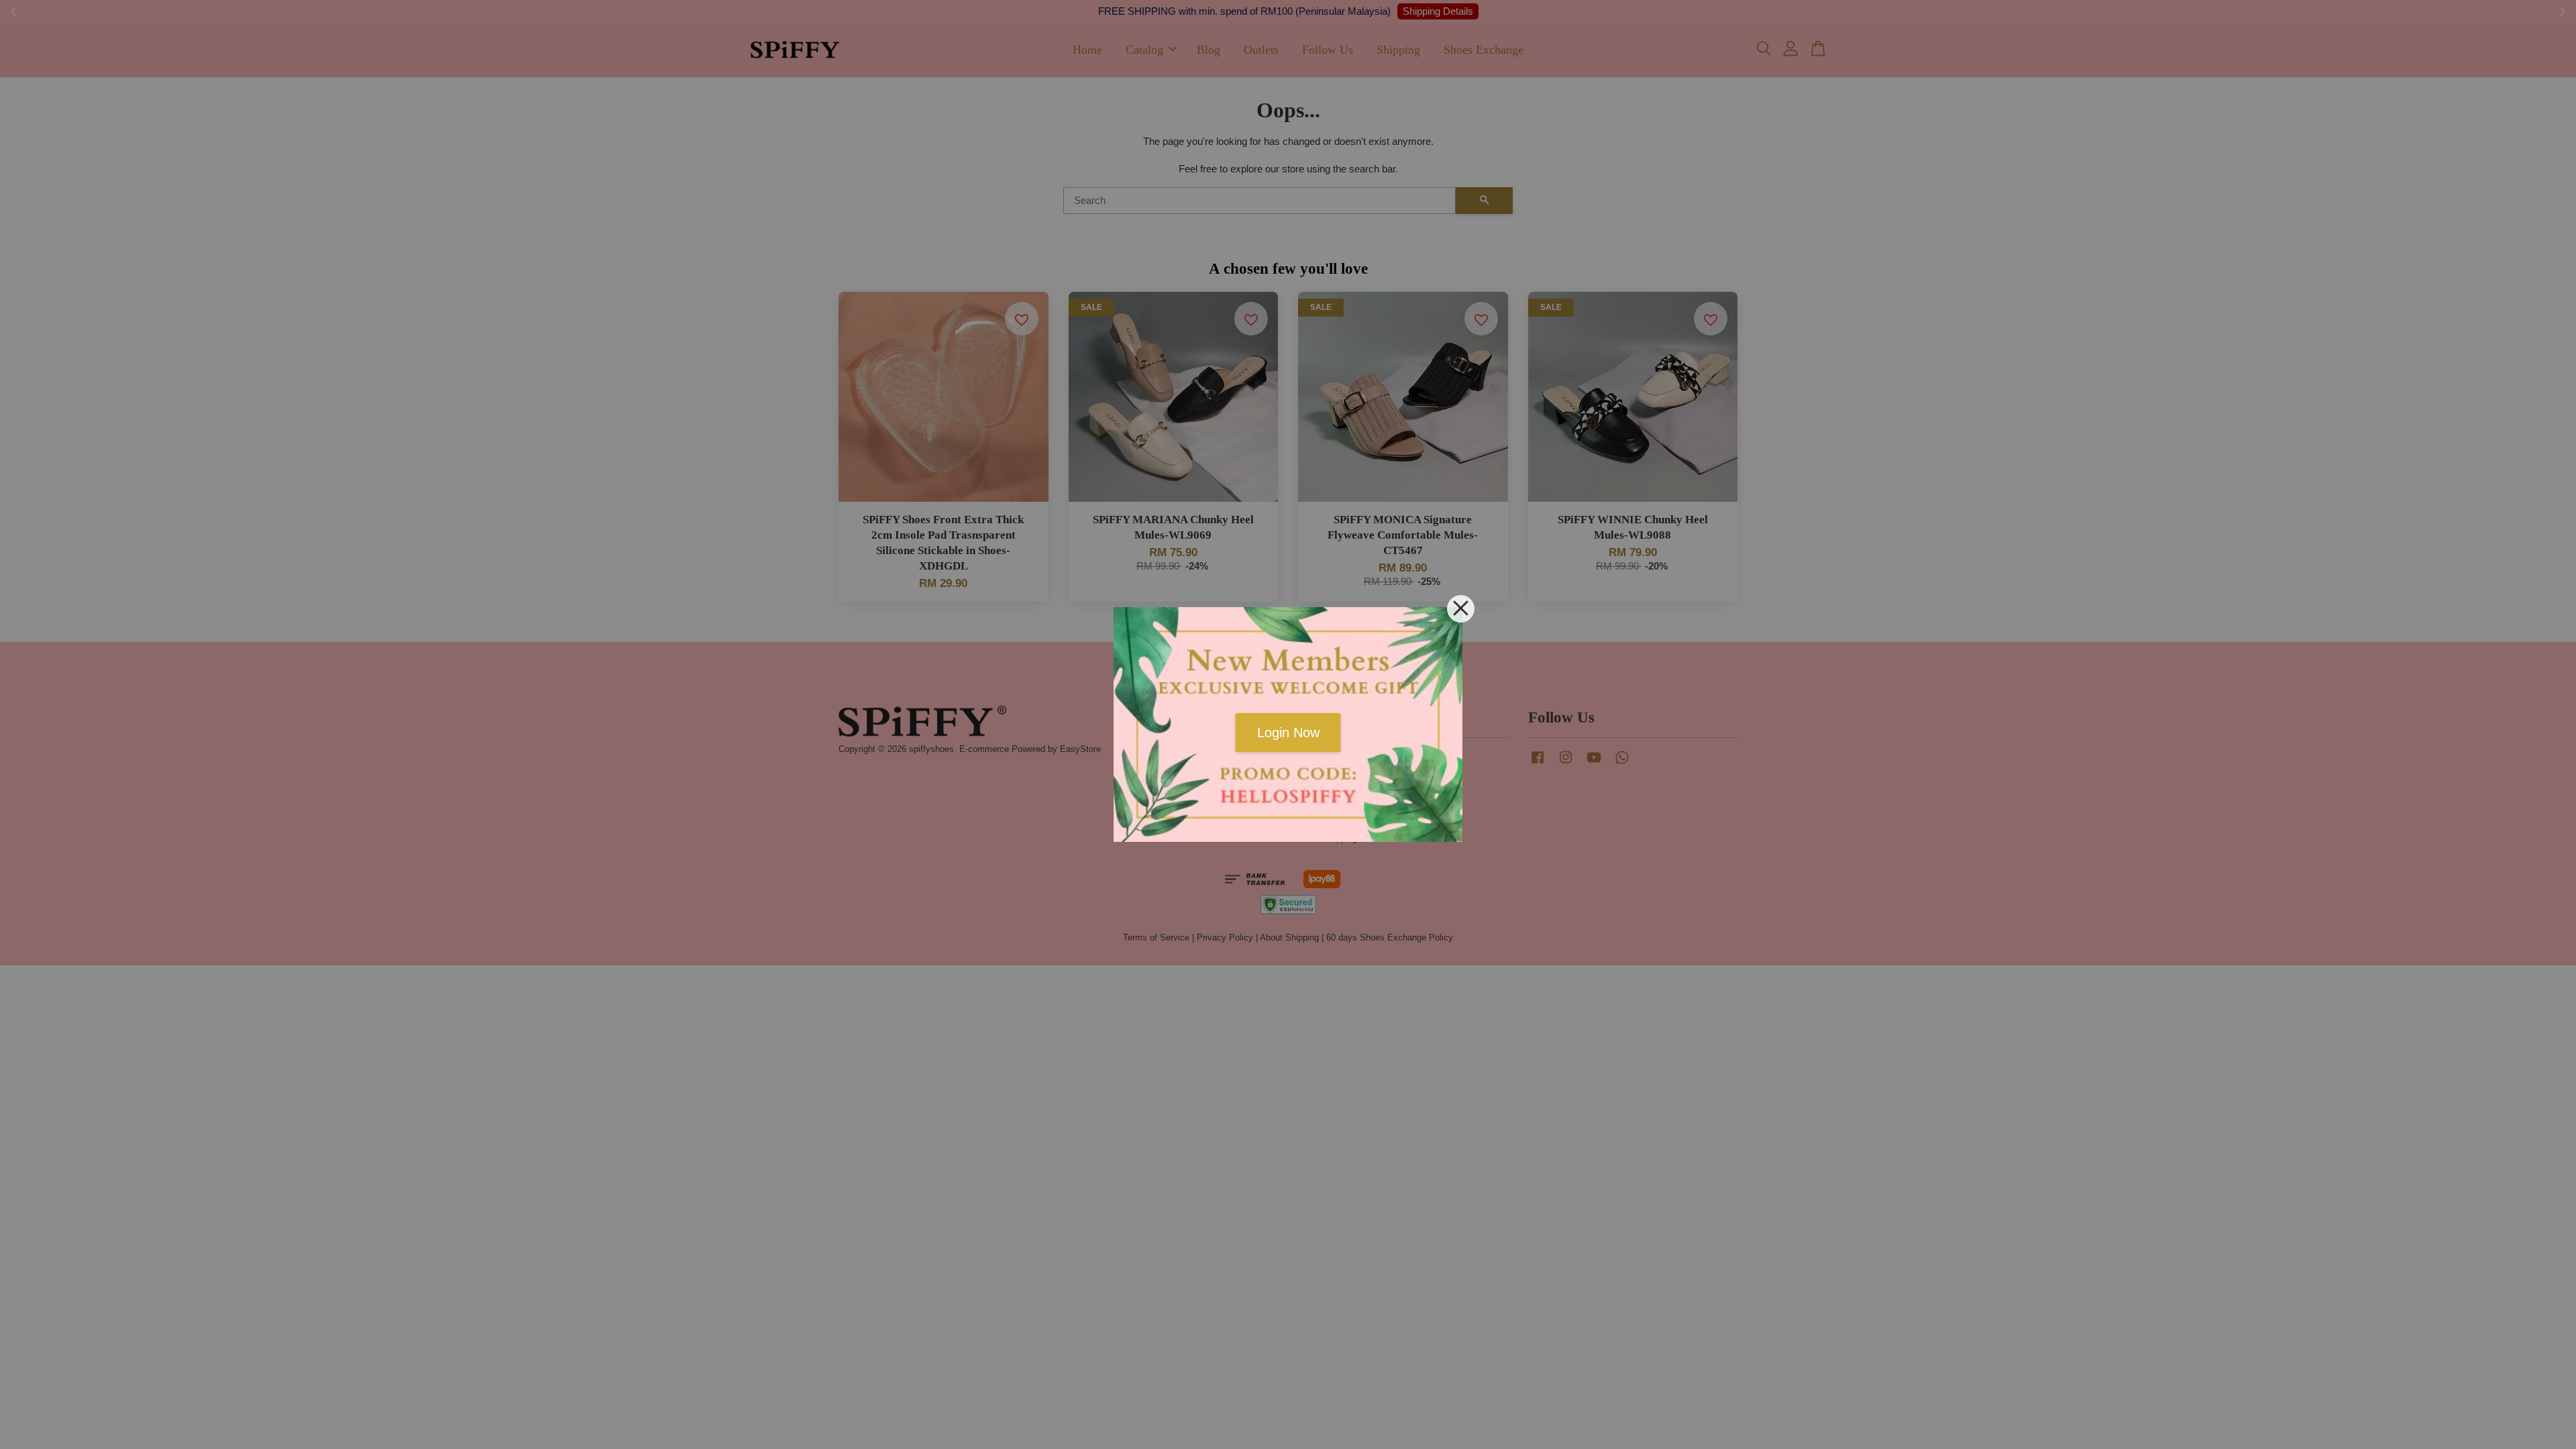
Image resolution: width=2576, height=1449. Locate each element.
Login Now (1288, 733)
